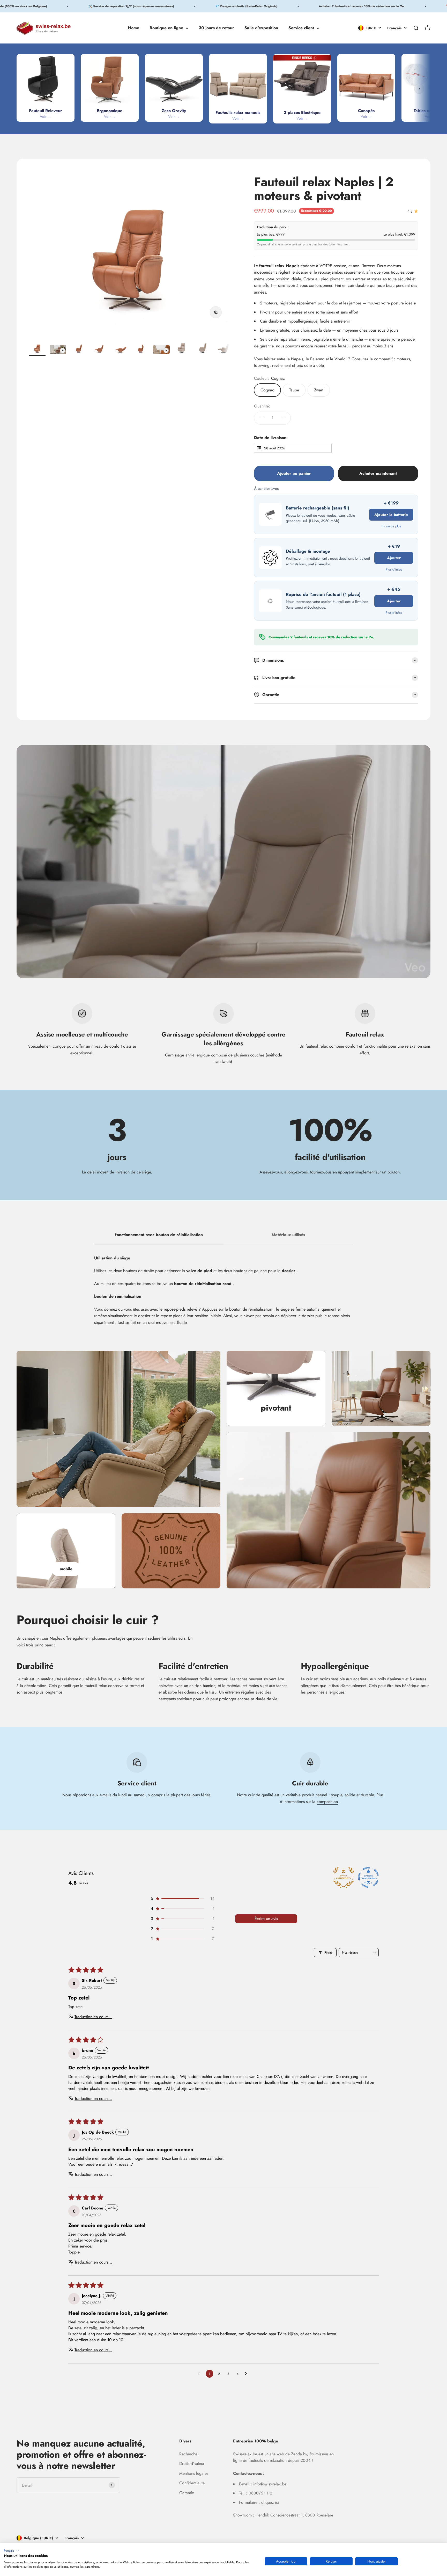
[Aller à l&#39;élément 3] (79, 349)
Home (133, 28)
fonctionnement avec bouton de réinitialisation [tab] (159, 1235)
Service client (301, 28)
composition (327, 1802)
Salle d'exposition (261, 28)
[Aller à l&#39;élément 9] (203, 349)
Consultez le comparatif (372, 359)
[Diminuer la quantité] (262, 418)
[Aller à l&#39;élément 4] (99, 349)
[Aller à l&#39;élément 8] (182, 349)
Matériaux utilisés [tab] (288, 1235)
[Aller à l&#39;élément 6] (141, 349)
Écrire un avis (266, 1919)
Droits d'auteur (192, 2464)
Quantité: (262, 406)
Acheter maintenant (378, 473)
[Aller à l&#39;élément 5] (120, 349)
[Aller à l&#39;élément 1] (37, 349)
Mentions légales (194, 2473)
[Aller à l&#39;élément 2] (58, 350)
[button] (182, 1898)
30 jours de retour (216, 28)
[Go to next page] (247, 2374)
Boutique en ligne (166, 28)
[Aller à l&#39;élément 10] (224, 349)
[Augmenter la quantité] (283, 418)
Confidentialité (192, 2483)
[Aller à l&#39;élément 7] (161, 350)
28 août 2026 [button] (275, 448)
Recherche (188, 2454)
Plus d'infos (394, 569)
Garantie (187, 2493)
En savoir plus (391, 526)
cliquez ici (270, 2502)
